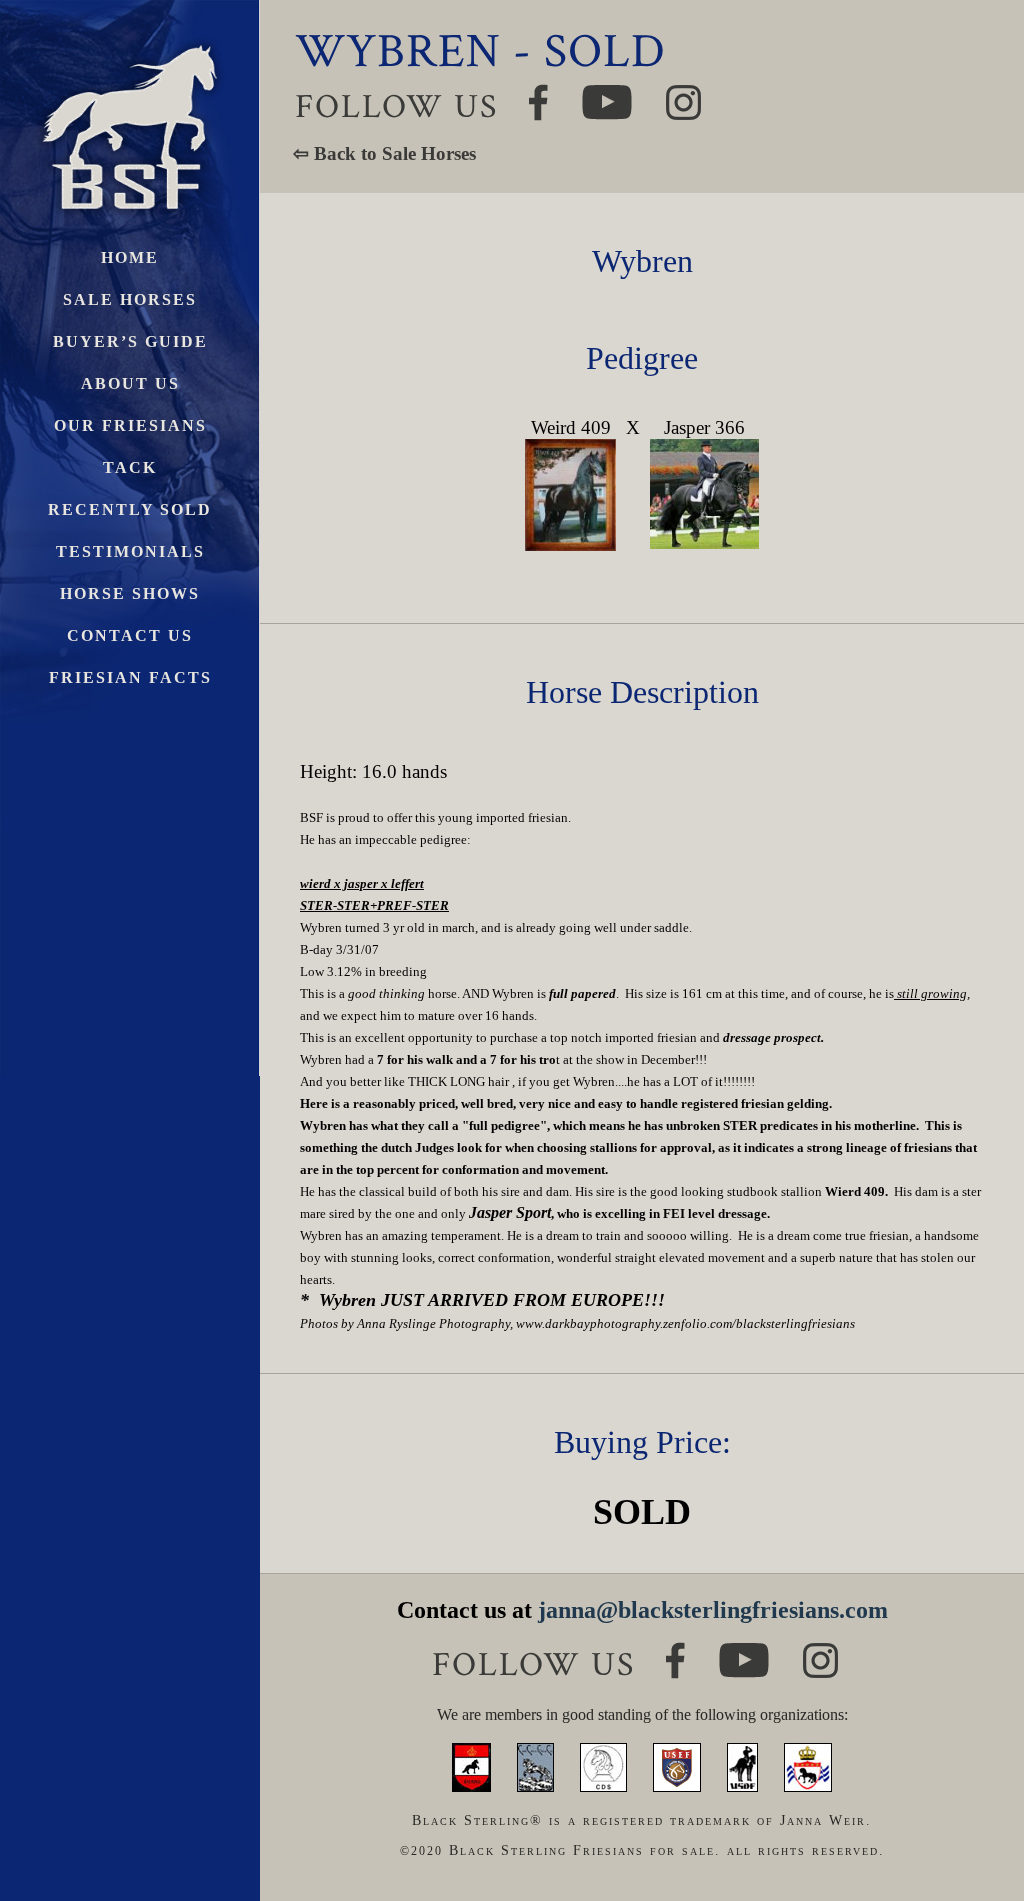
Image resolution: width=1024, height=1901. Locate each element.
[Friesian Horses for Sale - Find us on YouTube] (744, 1651)
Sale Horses (130, 299)
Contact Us (130, 635)
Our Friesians (130, 425)
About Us (130, 383)
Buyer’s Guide (130, 341)
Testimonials (130, 551)
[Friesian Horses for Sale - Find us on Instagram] (820, 1651)
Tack (130, 467)
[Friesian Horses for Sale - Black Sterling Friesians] (130, 39)
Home (130, 257)
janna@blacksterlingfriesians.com (713, 1610)
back (973, 1810)
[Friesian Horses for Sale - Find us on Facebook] (675, 1650)
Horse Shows (130, 593)
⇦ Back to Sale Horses (384, 153)
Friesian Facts (130, 677)
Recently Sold (130, 509)
